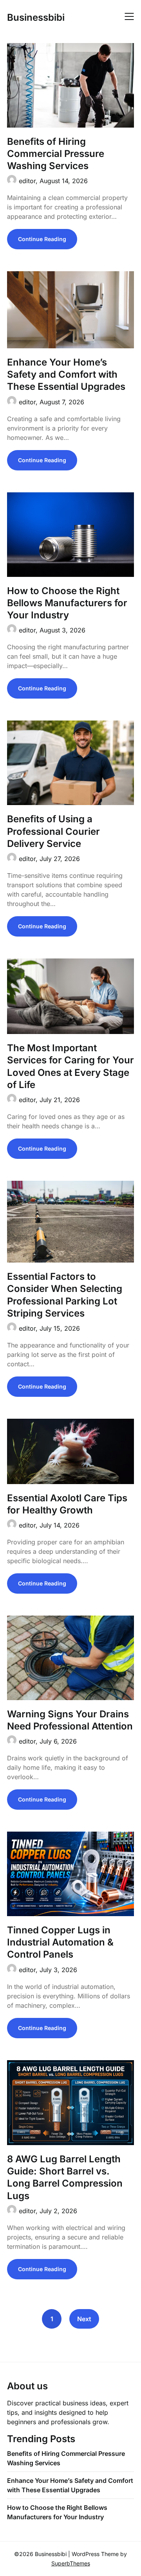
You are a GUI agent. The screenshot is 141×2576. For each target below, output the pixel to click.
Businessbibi (36, 17)
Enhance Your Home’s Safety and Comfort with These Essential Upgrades (66, 374)
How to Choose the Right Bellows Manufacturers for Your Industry (67, 603)
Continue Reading (42, 239)
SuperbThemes (71, 2563)
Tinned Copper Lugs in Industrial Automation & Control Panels (60, 1942)
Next (84, 2319)
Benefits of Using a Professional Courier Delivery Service (53, 831)
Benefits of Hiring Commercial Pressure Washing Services (56, 154)
